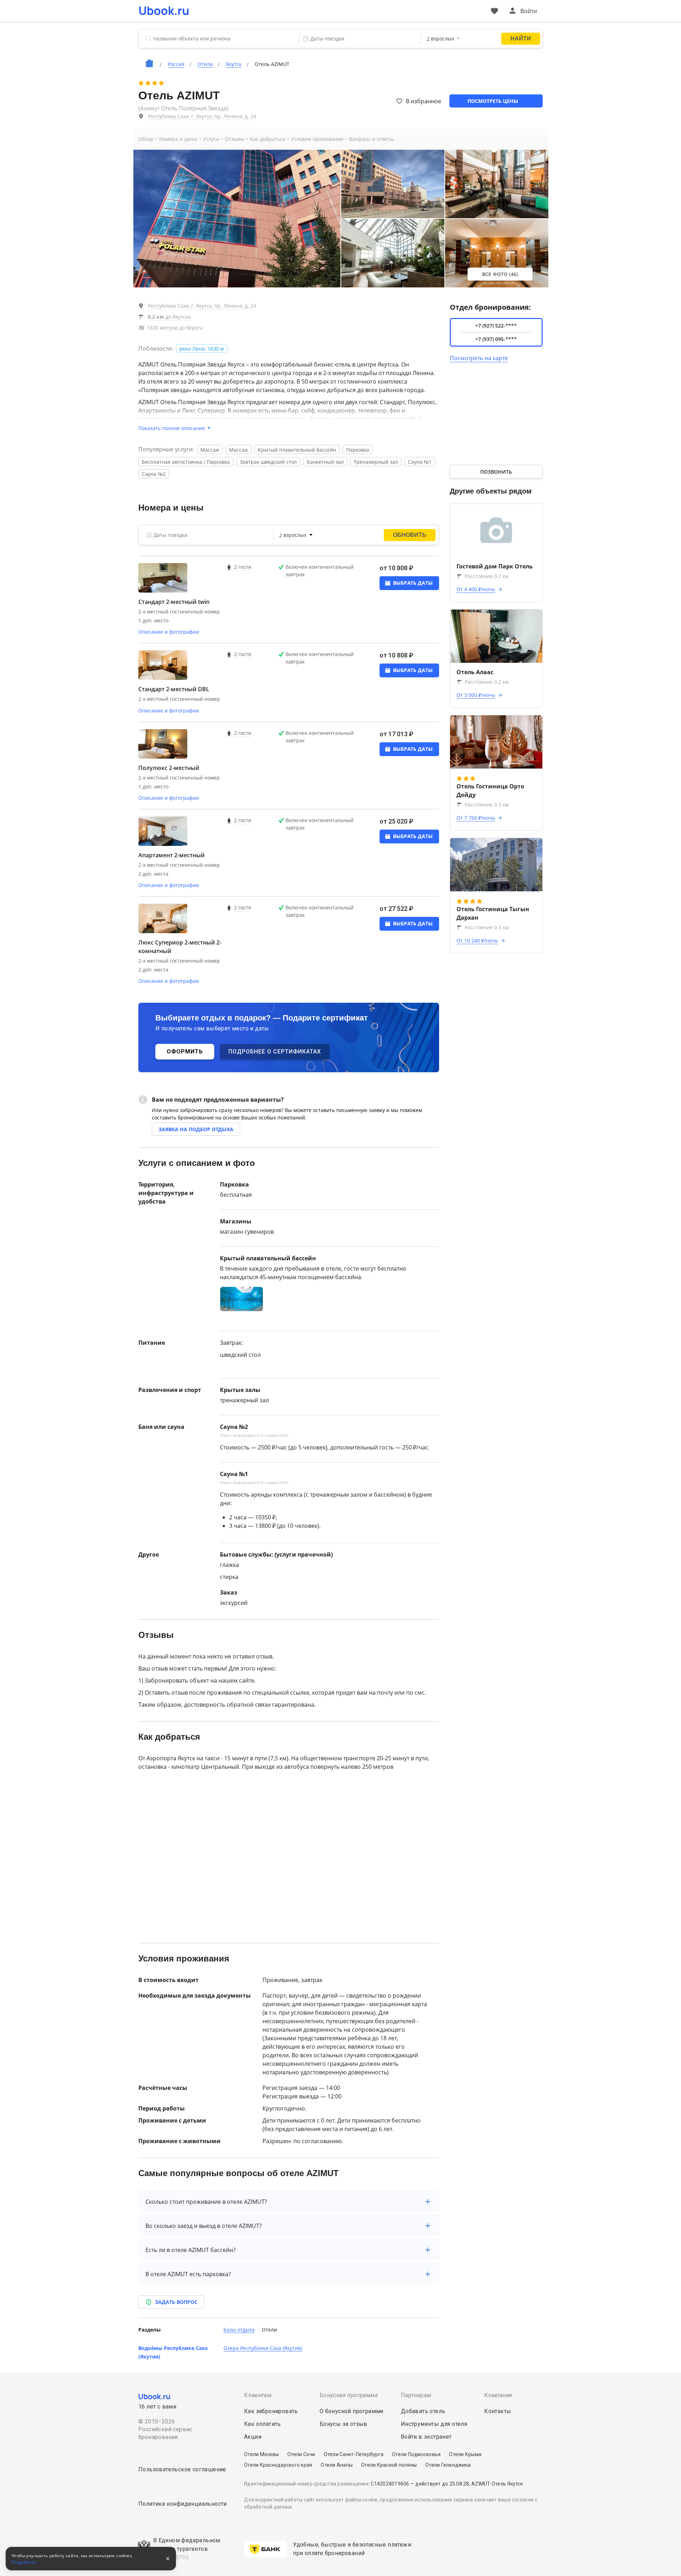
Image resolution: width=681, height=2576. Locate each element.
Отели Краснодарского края (278, 2465)
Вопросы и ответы (372, 139)
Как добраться (268, 139)
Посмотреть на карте (479, 358)
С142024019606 (390, 2484)
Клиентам (258, 2395)
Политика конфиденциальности (183, 2504)
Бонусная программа (349, 2395)
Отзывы (235, 139)
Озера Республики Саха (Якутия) (263, 2348)
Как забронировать (271, 2411)
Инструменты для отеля (434, 2424)
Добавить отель (423, 2411)
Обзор (146, 139)
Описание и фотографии (169, 632)
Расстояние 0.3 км (487, 805)
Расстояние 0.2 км (487, 576)
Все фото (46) (500, 274)
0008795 (177, 2557)
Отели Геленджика (448, 2465)
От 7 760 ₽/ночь (476, 818)
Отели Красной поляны (389, 2465)
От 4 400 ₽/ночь (476, 589)
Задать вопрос (176, 2302)
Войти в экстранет (426, 2437)
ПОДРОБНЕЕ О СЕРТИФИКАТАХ (275, 1052)
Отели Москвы (261, 2454)
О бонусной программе (352, 2411)
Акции (253, 2437)
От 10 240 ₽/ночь (477, 940)
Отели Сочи (301, 2454)
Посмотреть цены (493, 101)
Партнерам (416, 2395)
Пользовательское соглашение (182, 2469)
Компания (498, 2395)
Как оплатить (262, 2424)
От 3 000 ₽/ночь (476, 695)
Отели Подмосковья (416, 2454)
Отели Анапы (337, 2465)
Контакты (498, 2411)
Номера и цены (178, 139)
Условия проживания (317, 139)
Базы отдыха (239, 2330)
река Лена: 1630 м (202, 349)
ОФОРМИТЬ (185, 1052)
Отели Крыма (465, 2454)
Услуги (211, 139)
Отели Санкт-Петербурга (354, 2454)
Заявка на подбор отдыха (196, 1129)
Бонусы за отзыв (344, 2424)
